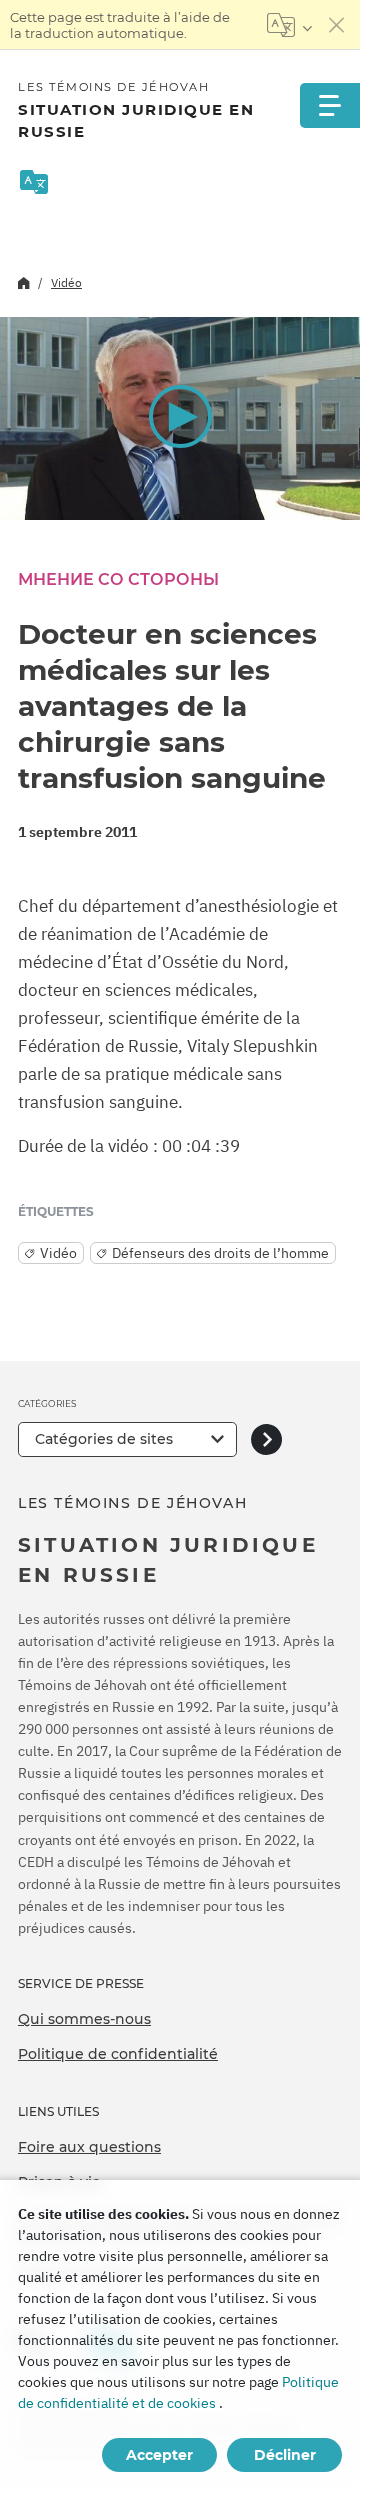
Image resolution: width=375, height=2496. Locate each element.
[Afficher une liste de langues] (289, 25)
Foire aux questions (89, 2147)
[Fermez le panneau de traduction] (337, 25)
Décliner (285, 2455)
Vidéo (66, 282)
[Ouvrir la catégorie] (266, 1439)
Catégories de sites (104, 1439)
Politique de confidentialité (118, 2054)
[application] (180, 418)
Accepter (159, 2455)
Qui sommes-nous (84, 2019)
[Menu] (330, 105)
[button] (180, 417)
